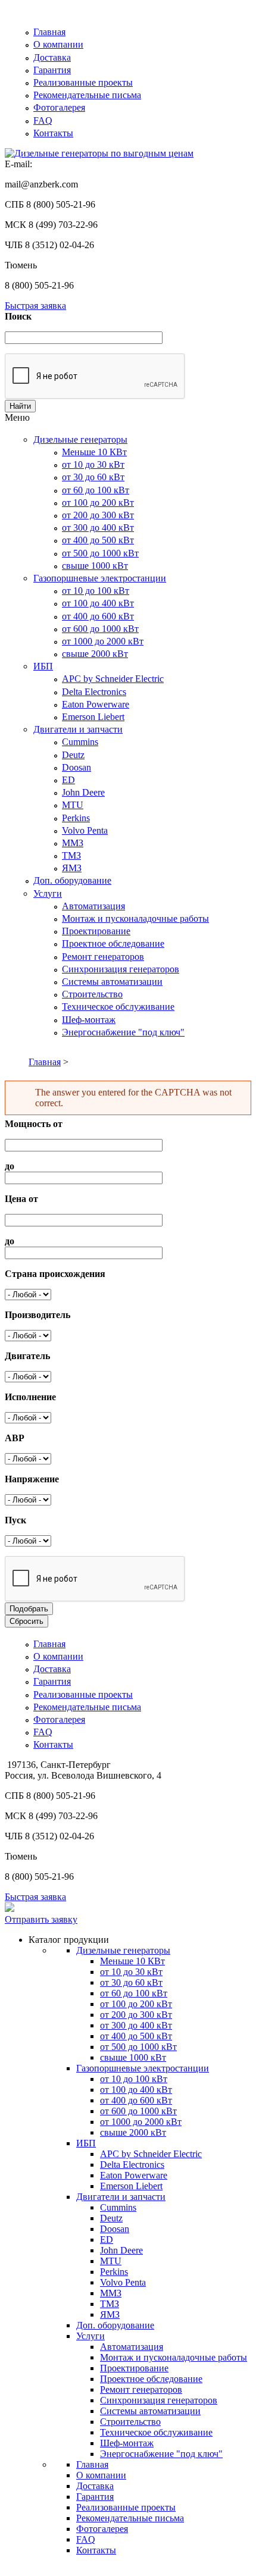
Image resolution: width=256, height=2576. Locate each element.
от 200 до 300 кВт (98, 515)
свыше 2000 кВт (95, 654)
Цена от (21, 1199)
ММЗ (73, 843)
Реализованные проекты (83, 82)
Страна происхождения (55, 1274)
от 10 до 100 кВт (96, 591)
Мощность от (34, 1124)
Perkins (76, 818)
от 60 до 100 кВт (96, 490)
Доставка (52, 57)
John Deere (83, 792)
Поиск (18, 316)
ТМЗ (71, 855)
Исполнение (30, 1397)
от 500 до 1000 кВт (100, 553)
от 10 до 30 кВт (93, 464)
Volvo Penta (85, 830)
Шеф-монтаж (89, 1020)
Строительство (92, 994)
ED (68, 780)
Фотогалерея (59, 107)
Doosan (77, 767)
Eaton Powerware (96, 704)
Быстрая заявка (35, 306)
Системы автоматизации (112, 982)
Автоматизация (93, 906)
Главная (49, 32)
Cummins (80, 742)
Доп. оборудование (72, 880)
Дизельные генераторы (80, 439)
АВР (15, 1438)
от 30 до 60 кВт (93, 477)
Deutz (73, 755)
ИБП (43, 666)
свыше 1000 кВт (95, 566)
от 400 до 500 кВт (98, 540)
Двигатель (27, 1356)
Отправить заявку (41, 1919)
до (10, 1166)
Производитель (38, 1315)
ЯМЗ (72, 868)
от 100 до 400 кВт (98, 603)
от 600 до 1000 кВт (100, 629)
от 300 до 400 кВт (98, 528)
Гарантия (52, 70)
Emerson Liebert (93, 717)
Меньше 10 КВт (94, 452)
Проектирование (96, 931)
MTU (73, 805)
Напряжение (32, 1479)
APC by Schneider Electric (113, 679)
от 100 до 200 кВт (98, 503)
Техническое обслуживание (118, 1007)
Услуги (48, 893)
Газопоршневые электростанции (100, 578)
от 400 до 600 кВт (98, 616)
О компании (58, 44)
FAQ (43, 120)
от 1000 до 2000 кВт (103, 641)
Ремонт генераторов (103, 957)
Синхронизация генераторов (121, 969)
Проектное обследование (113, 943)
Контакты (53, 133)
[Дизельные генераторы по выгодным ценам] (99, 153)
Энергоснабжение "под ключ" (123, 1032)
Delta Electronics (94, 692)
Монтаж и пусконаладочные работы (135, 918)
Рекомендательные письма (87, 95)
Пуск (15, 1520)
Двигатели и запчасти (78, 729)
